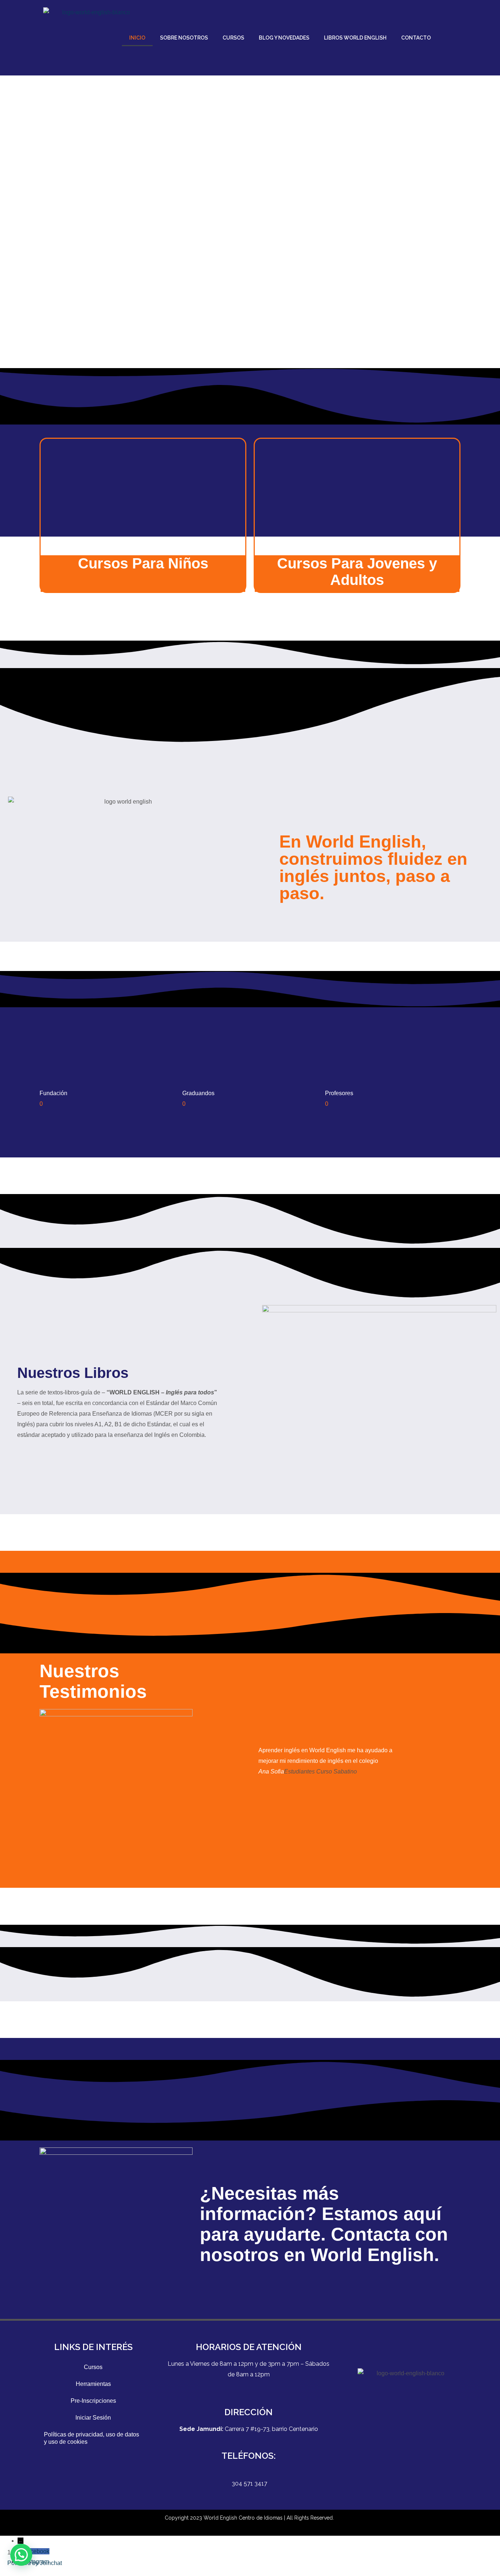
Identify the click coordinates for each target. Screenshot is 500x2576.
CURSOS (233, 38)
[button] (21, 2555)
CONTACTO (416, 38)
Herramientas (93, 2384)
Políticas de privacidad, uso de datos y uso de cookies (92, 2438)
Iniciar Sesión (93, 2418)
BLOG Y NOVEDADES (284, 38)
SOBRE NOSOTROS (184, 38)
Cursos (93, 2367)
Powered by (35, 2563)
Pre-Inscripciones (93, 2401)
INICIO (137, 38)
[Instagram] (417, 2446)
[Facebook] (398, 2446)
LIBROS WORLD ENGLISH (355, 38)
